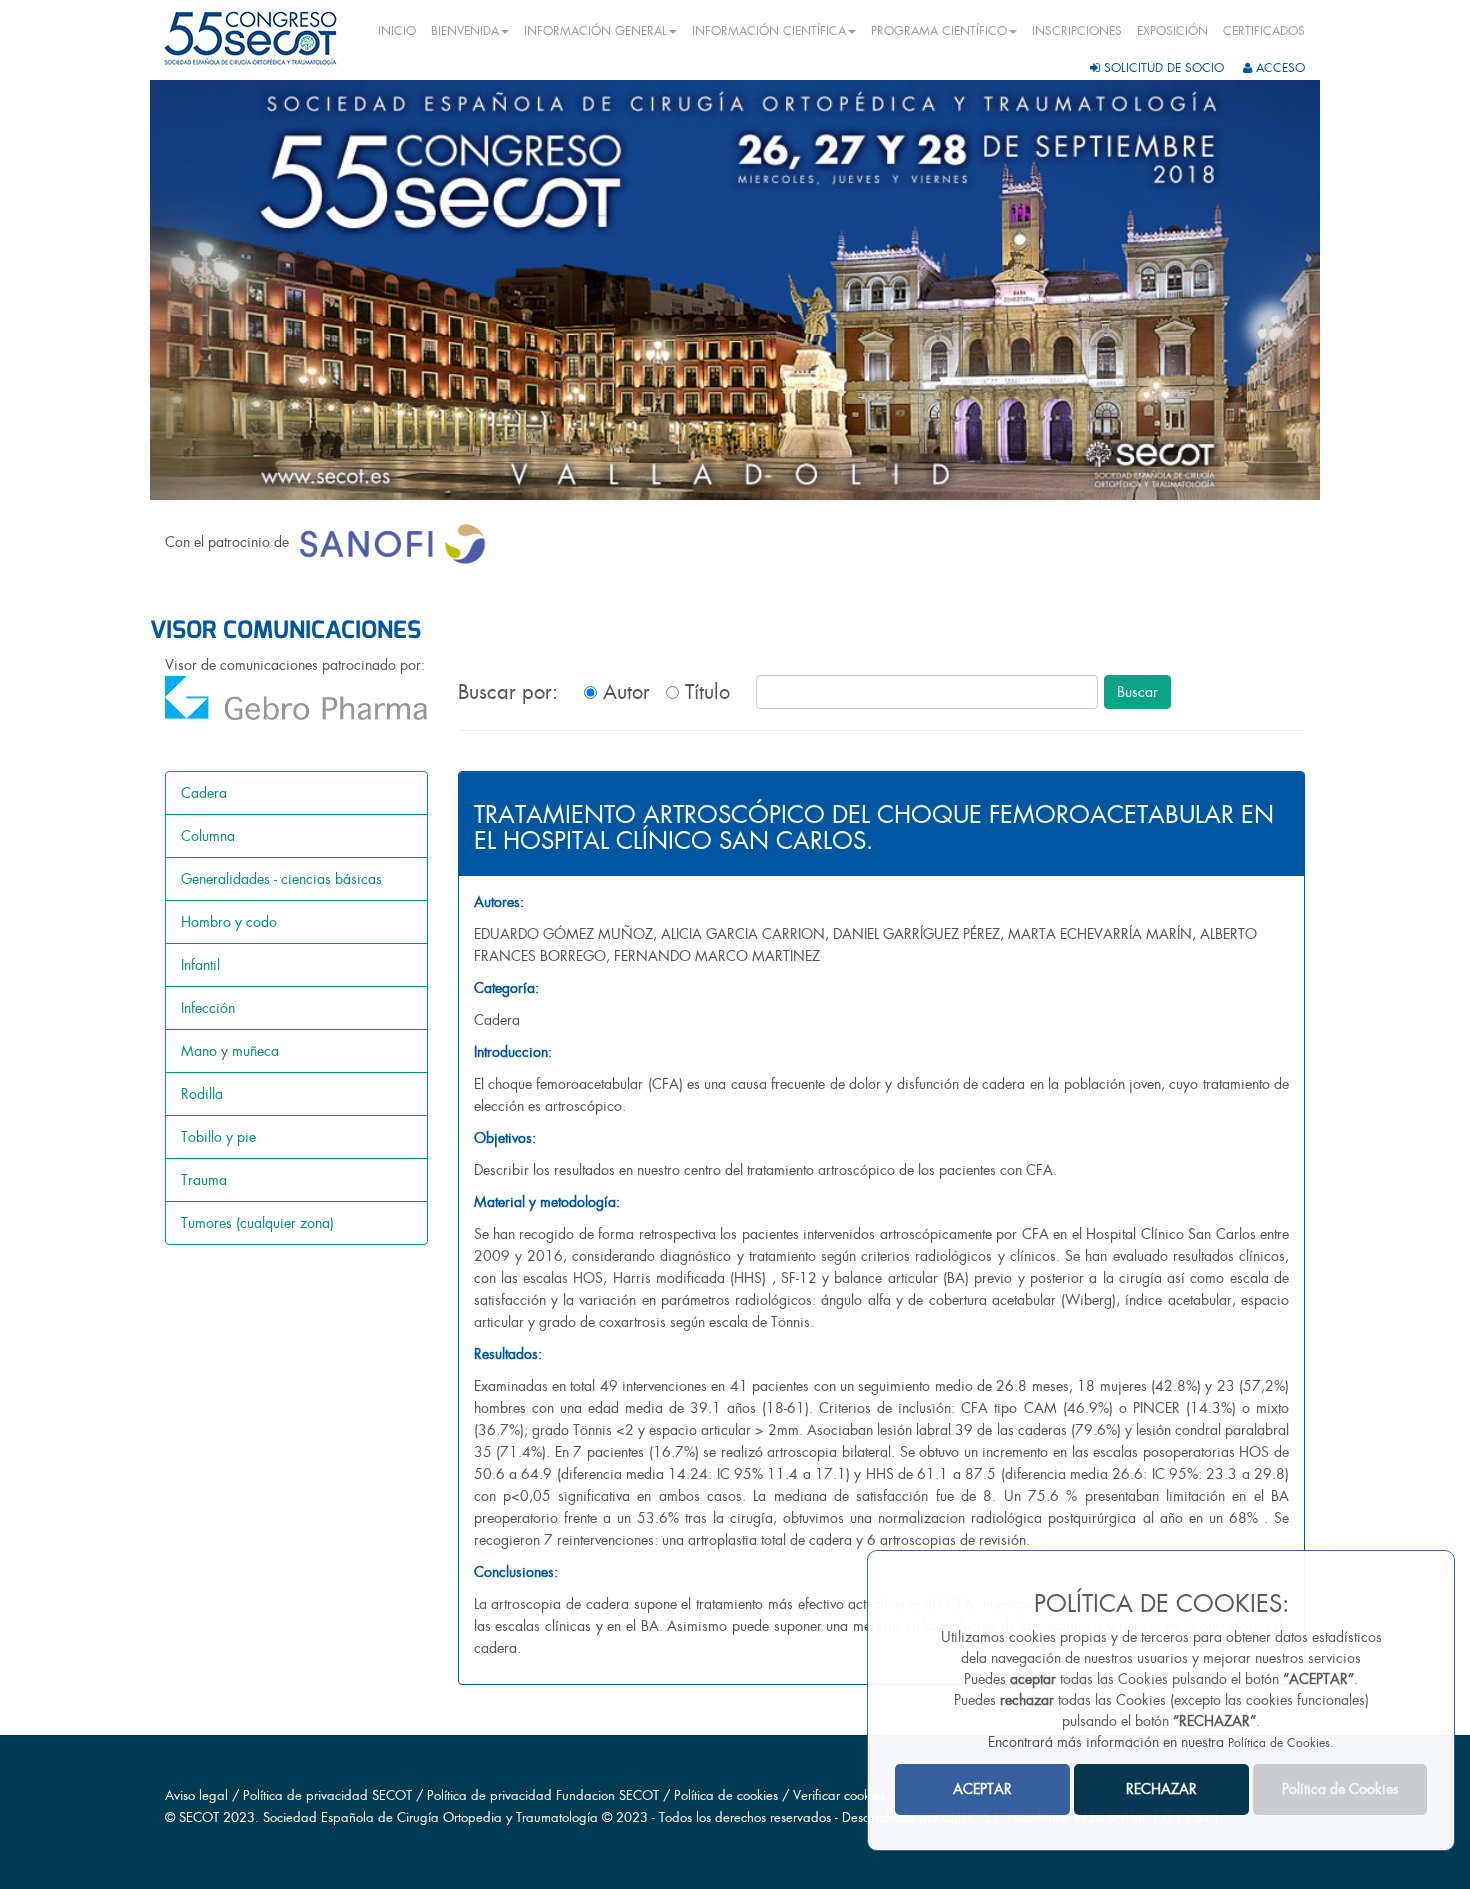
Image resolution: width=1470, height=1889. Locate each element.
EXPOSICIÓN (1172, 31)
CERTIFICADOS (1264, 31)
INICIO (397, 31)
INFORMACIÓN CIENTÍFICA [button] (769, 31)
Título (704, 692)
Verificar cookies (839, 1795)
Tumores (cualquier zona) (257, 1223)
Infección (208, 1008)
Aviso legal (196, 1795)
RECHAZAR (1161, 1789)
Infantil (200, 965)
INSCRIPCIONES (1077, 31)
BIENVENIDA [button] (465, 31)
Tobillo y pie (218, 1137)
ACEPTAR (982, 1789)
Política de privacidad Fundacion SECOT (543, 1795)
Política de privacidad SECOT (327, 1795)
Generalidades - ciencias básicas (281, 879)
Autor (623, 692)
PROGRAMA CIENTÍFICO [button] (939, 31)
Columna (208, 836)
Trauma (204, 1180)
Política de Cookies (1279, 1743)
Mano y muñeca (230, 1051)
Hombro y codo (229, 922)
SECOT (199, 1817)
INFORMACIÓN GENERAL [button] (595, 31)
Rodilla (202, 1094)
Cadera (204, 793)
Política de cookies (728, 1795)
